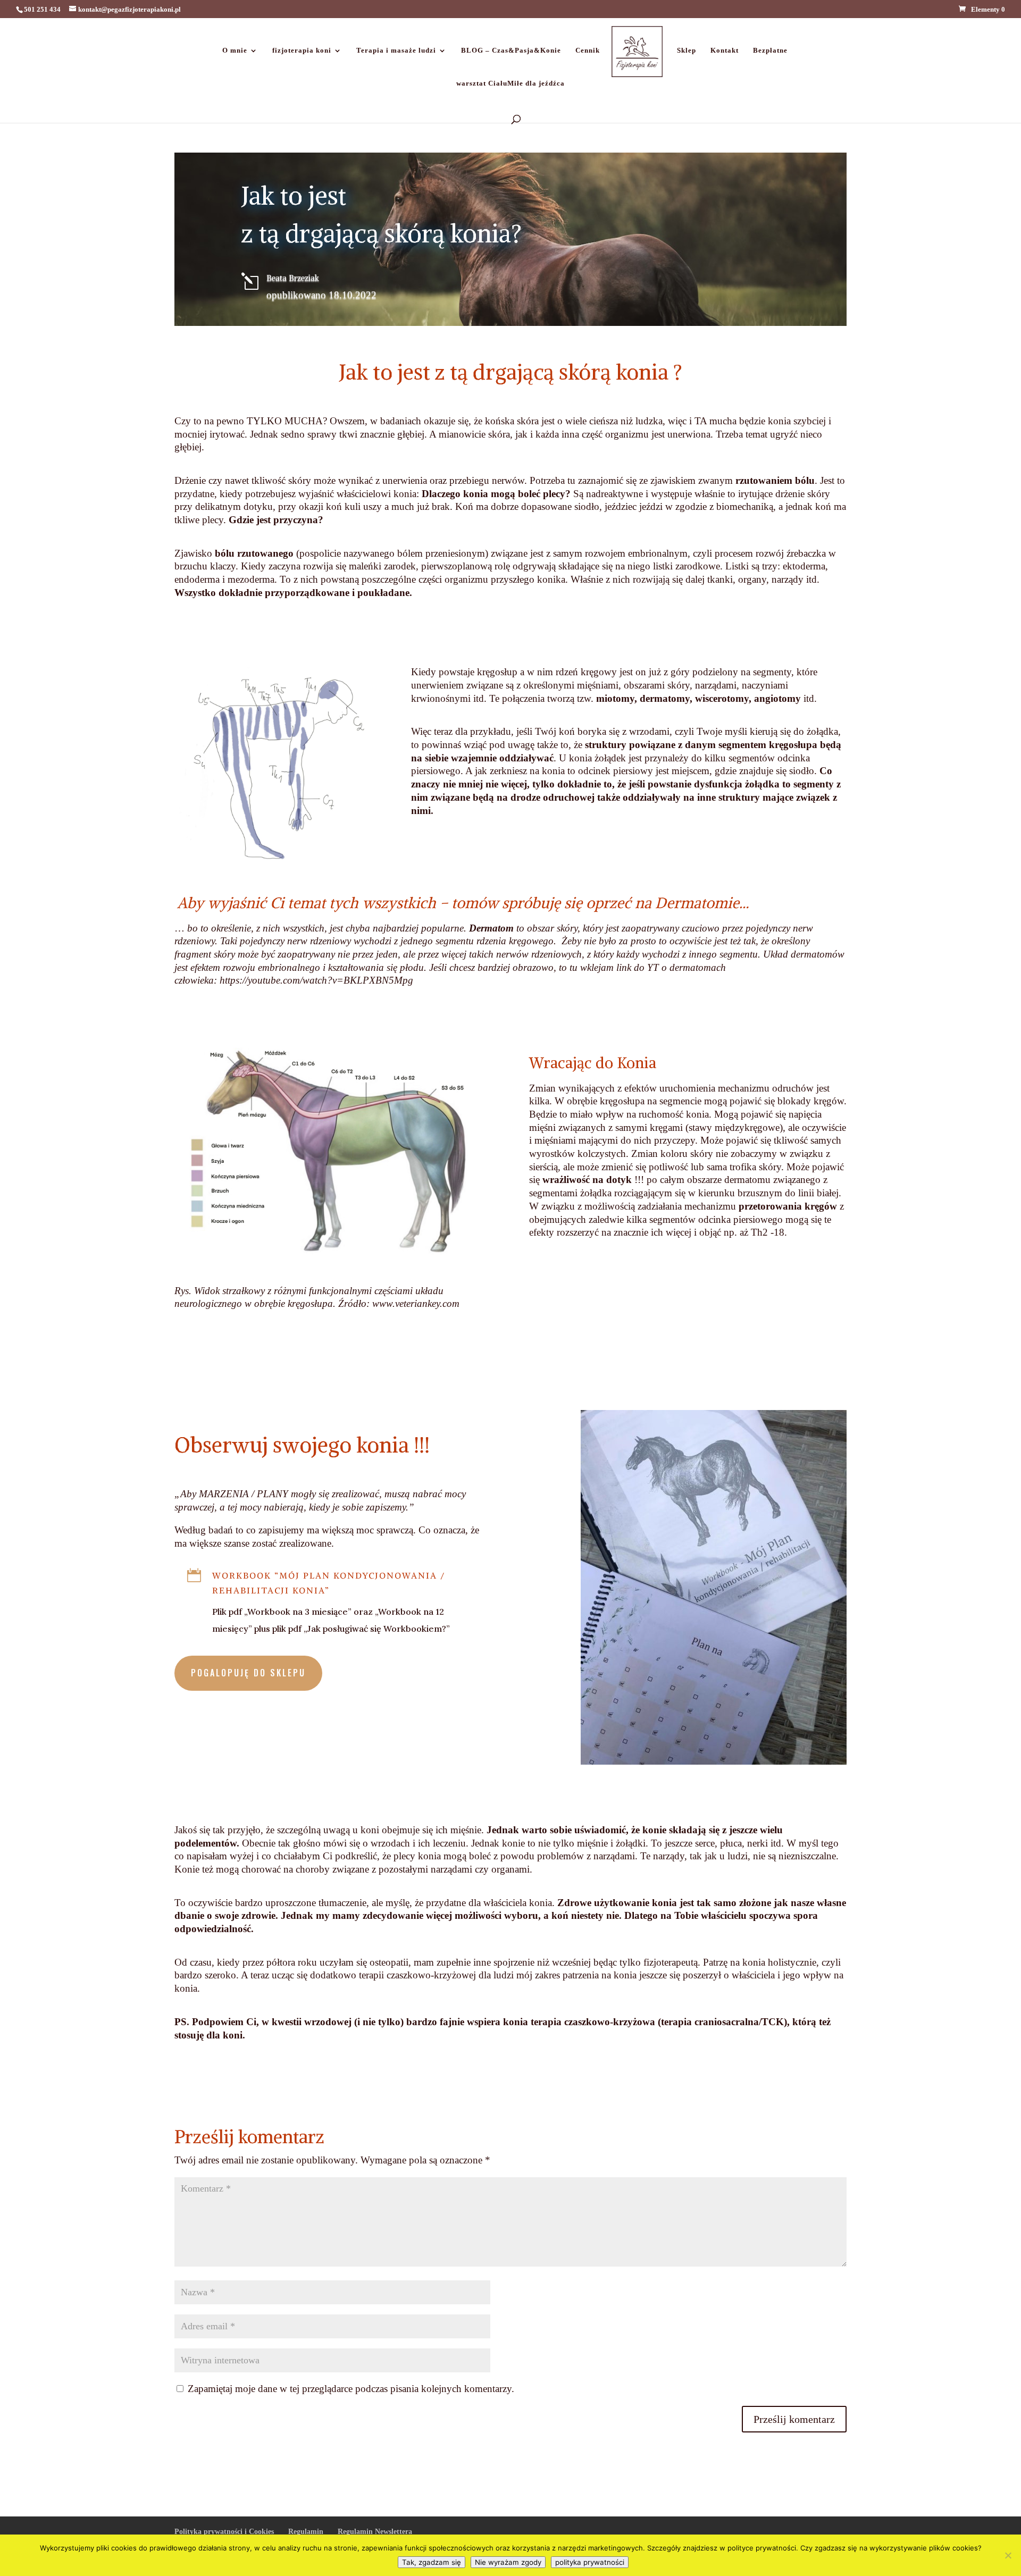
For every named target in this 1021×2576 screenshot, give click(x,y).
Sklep (687, 51)
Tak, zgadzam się (432, 2562)
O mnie (235, 51)
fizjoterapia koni (302, 51)
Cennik (588, 51)
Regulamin (306, 2532)
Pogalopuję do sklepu (248, 1673)
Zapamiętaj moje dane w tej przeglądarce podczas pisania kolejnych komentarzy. (351, 2389)
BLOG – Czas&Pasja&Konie (511, 51)
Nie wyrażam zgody (508, 2562)
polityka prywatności (590, 2562)
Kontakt (725, 51)
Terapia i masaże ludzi (396, 51)
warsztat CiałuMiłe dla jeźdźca (510, 83)
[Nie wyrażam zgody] (1008, 2555)
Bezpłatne (770, 51)
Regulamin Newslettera (375, 2532)
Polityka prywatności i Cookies (224, 2532)
